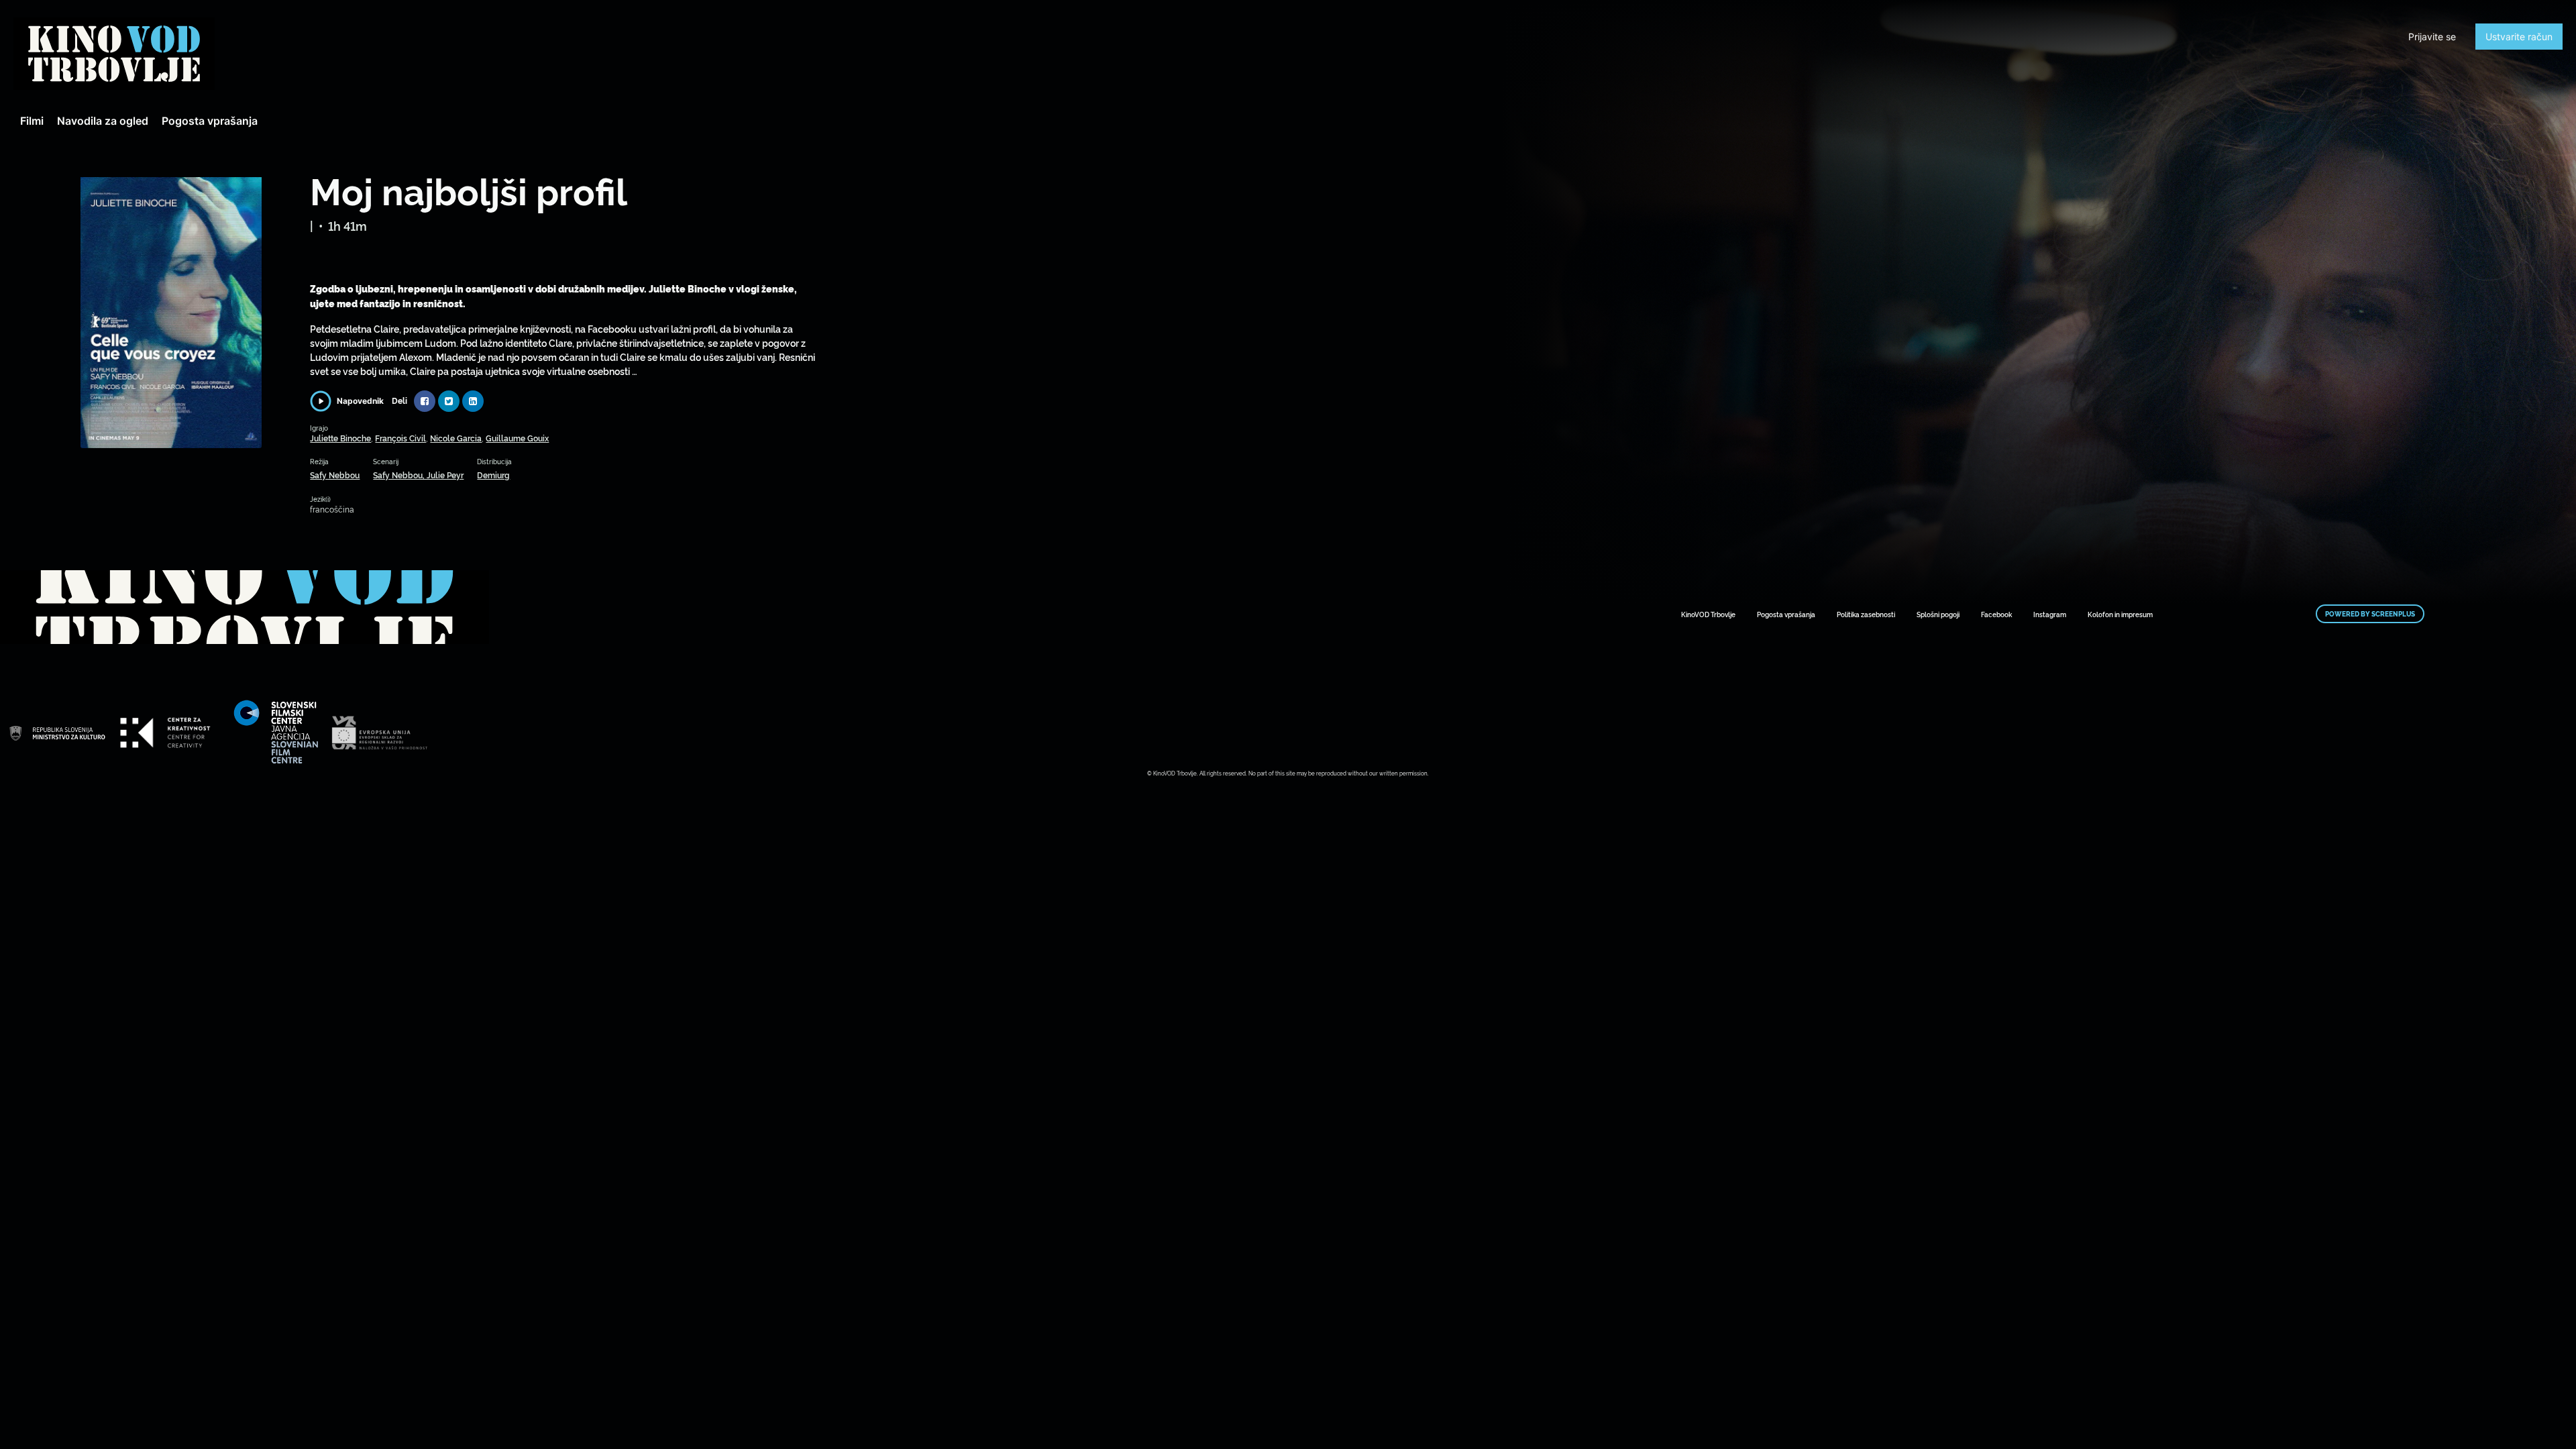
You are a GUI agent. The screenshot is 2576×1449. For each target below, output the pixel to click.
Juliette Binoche (340, 438)
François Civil (400, 438)
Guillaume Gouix (517, 438)
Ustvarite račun (2519, 37)
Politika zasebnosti (1866, 614)
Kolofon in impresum (2120, 614)
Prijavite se (2432, 37)
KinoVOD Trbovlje (1708, 614)
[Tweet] (449, 401)
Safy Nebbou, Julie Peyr (418, 475)
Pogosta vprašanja (210, 121)
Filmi (32, 121)
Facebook (1996, 614)
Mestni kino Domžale (114, 54)
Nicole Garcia (456, 438)
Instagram (2050, 614)
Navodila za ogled (103, 121)
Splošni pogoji (1938, 614)
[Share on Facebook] (425, 401)
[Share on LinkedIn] (473, 401)
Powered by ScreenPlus (2370, 614)
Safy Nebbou (335, 475)
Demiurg (493, 475)
